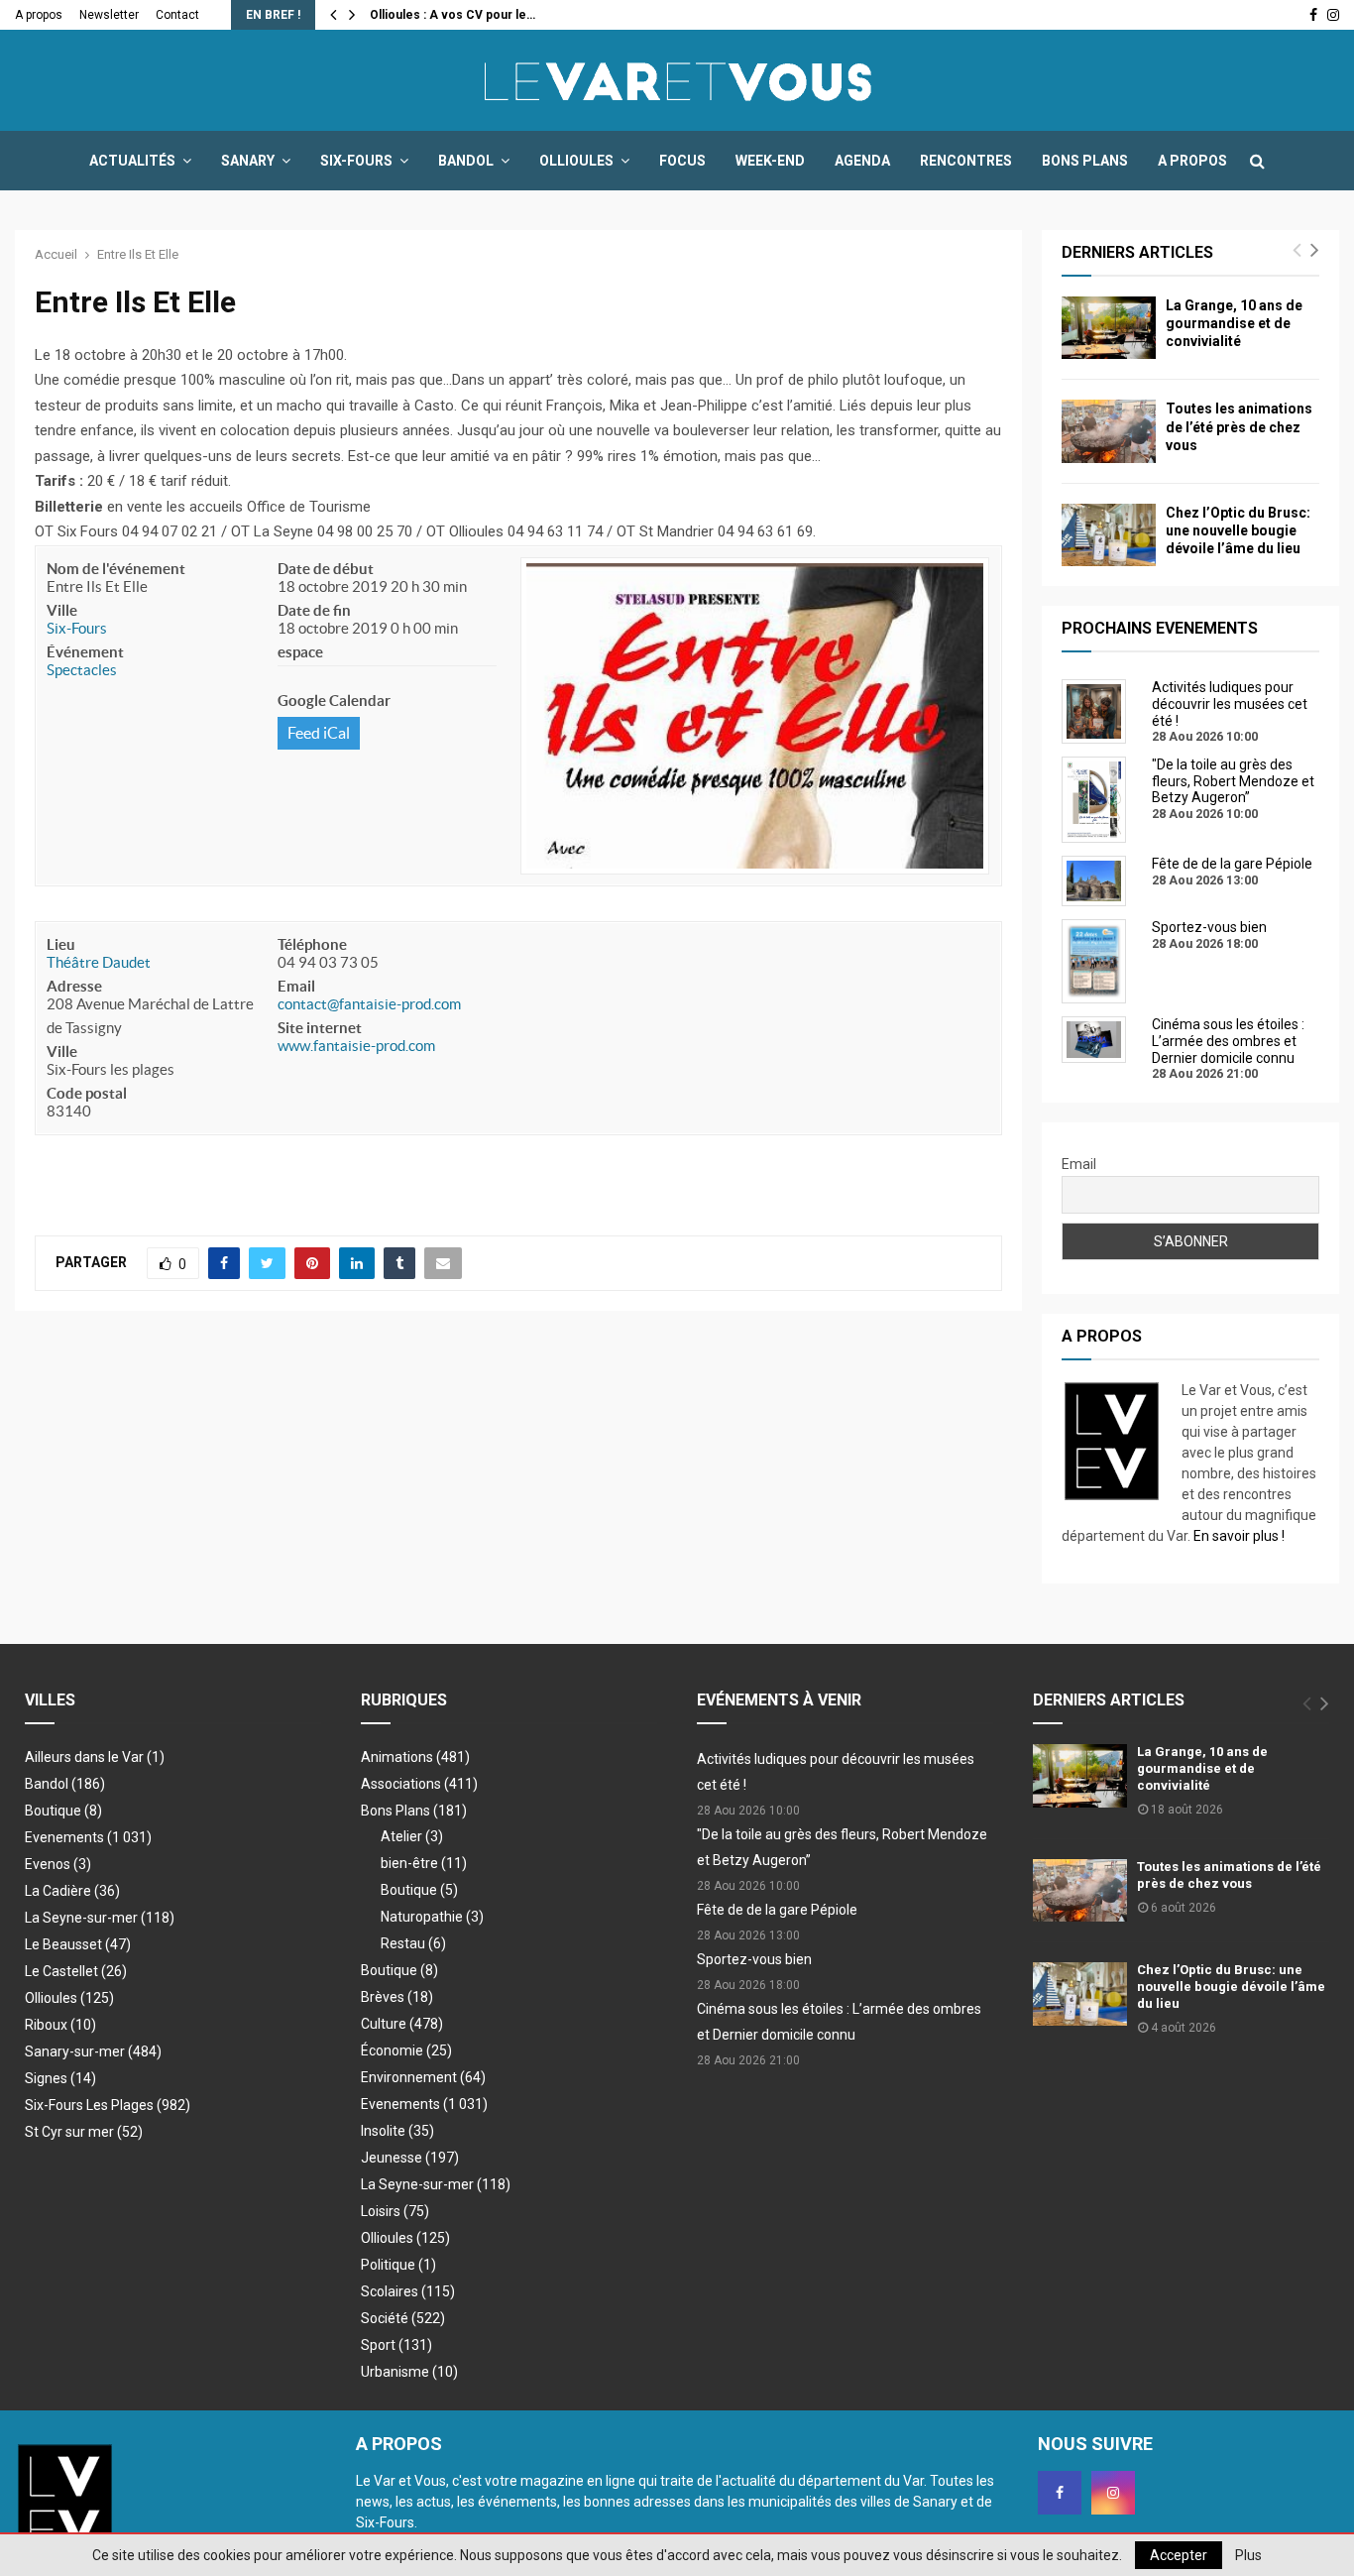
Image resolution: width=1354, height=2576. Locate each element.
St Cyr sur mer (84, 2132)
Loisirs (395, 2211)
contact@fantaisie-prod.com (369, 1004)
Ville (62, 610)
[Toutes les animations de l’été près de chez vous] (1109, 431)
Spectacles (82, 670)
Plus (1248, 2555)
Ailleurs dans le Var (95, 1757)
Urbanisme (409, 2372)
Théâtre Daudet (99, 962)
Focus (682, 161)
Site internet (320, 1028)
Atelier (412, 1836)
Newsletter (109, 15)
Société (403, 2318)
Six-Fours (356, 161)
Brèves (397, 1997)
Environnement (423, 2077)
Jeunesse (410, 2158)
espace (300, 652)
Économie (406, 2050)
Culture (402, 2024)
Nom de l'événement (116, 569)
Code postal (87, 1093)
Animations (415, 1757)
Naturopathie (432, 1917)
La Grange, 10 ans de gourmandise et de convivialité (1234, 323)
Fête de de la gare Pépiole (777, 1910)
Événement (85, 652)
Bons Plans (1085, 161)
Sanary (248, 161)
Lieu (61, 944)
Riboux (60, 2025)
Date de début (326, 569)
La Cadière (72, 1891)
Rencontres (966, 161)
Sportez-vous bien (754, 1959)
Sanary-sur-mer (93, 2051)
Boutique (63, 1811)
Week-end (770, 161)
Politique (398, 2265)
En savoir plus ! (1239, 1536)
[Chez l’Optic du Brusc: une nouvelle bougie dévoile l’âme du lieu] (1109, 535)
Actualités (132, 161)
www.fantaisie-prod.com (356, 1046)
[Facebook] (1060, 2493)
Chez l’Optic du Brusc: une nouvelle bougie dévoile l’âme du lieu (1238, 530)
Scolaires (408, 2291)
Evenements (64, 1837)
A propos (39, 15)
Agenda (862, 161)
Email (296, 986)
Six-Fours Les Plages (108, 2105)
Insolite (397, 2131)
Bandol (466, 161)
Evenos (58, 1864)
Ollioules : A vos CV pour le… (452, 15)
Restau (413, 1943)
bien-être (424, 1863)
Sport (396, 2345)
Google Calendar (334, 701)
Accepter (1179, 2555)
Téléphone (312, 944)
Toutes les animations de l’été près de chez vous (1239, 426)
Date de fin (314, 610)
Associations (419, 1784)
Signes (60, 2078)
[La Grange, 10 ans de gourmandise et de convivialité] (1109, 328)
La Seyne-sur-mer (100, 1918)
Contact (177, 15)
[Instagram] (1113, 2493)
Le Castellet (76, 1971)
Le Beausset (78, 1944)
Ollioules (576, 161)
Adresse (74, 986)
